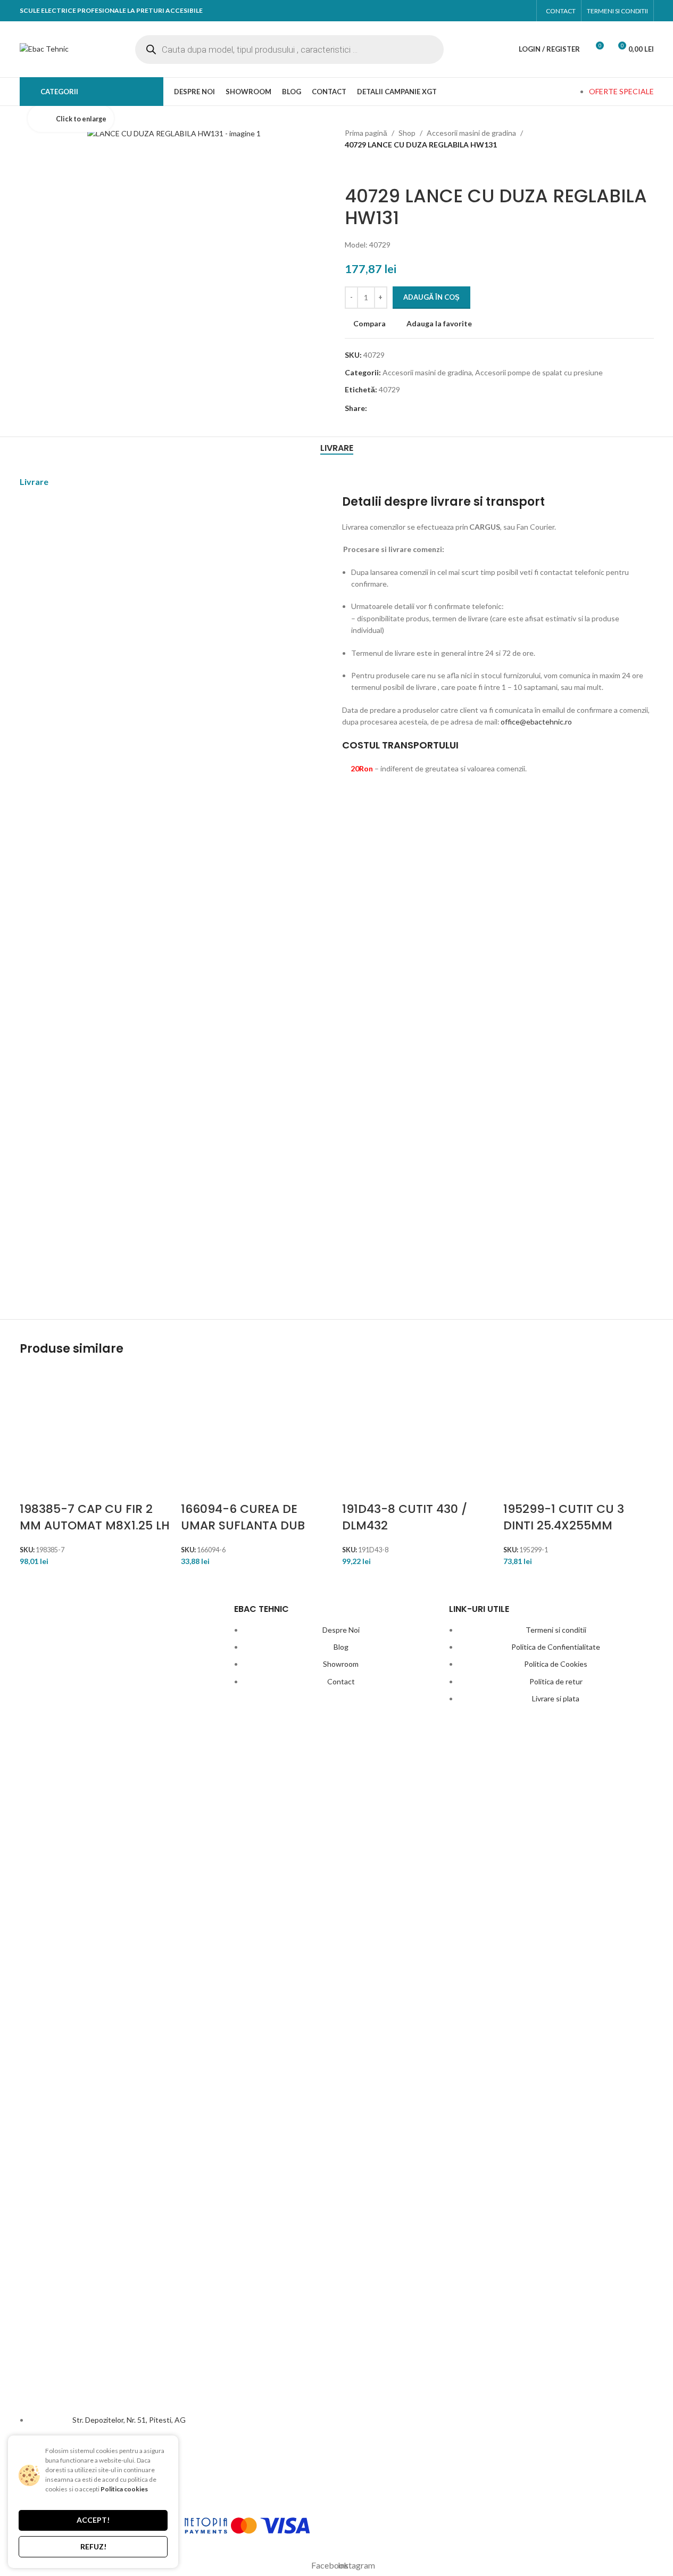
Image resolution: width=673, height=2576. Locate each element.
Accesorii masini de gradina (471, 133)
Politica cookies (124, 2489)
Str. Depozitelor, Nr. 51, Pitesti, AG (129, 2420)
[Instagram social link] (521, 11)
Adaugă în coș (431, 297)
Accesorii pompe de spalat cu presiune (539, 372)
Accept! (93, 2520)
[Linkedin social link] (432, 408)
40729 (389, 389)
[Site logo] (44, 48)
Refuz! (93, 2546)
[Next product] (377, 168)
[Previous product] (351, 168)
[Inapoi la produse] (364, 168)
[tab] (337, 448)
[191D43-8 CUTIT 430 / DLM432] (404, 1435)
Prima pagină (366, 133)
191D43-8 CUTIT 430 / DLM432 (405, 1517)
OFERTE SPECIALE (621, 91)
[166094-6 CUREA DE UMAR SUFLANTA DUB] (243, 1435)
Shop (407, 133)
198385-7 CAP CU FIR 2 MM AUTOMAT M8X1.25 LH (95, 1517)
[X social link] (395, 408)
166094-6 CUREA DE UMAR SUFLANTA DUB (243, 1517)
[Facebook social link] (501, 11)
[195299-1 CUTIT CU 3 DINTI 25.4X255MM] (565, 1435)
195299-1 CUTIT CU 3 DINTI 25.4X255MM (564, 1517)
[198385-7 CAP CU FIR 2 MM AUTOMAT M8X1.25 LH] (82, 1435)
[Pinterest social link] (414, 408)
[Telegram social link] (451, 408)
